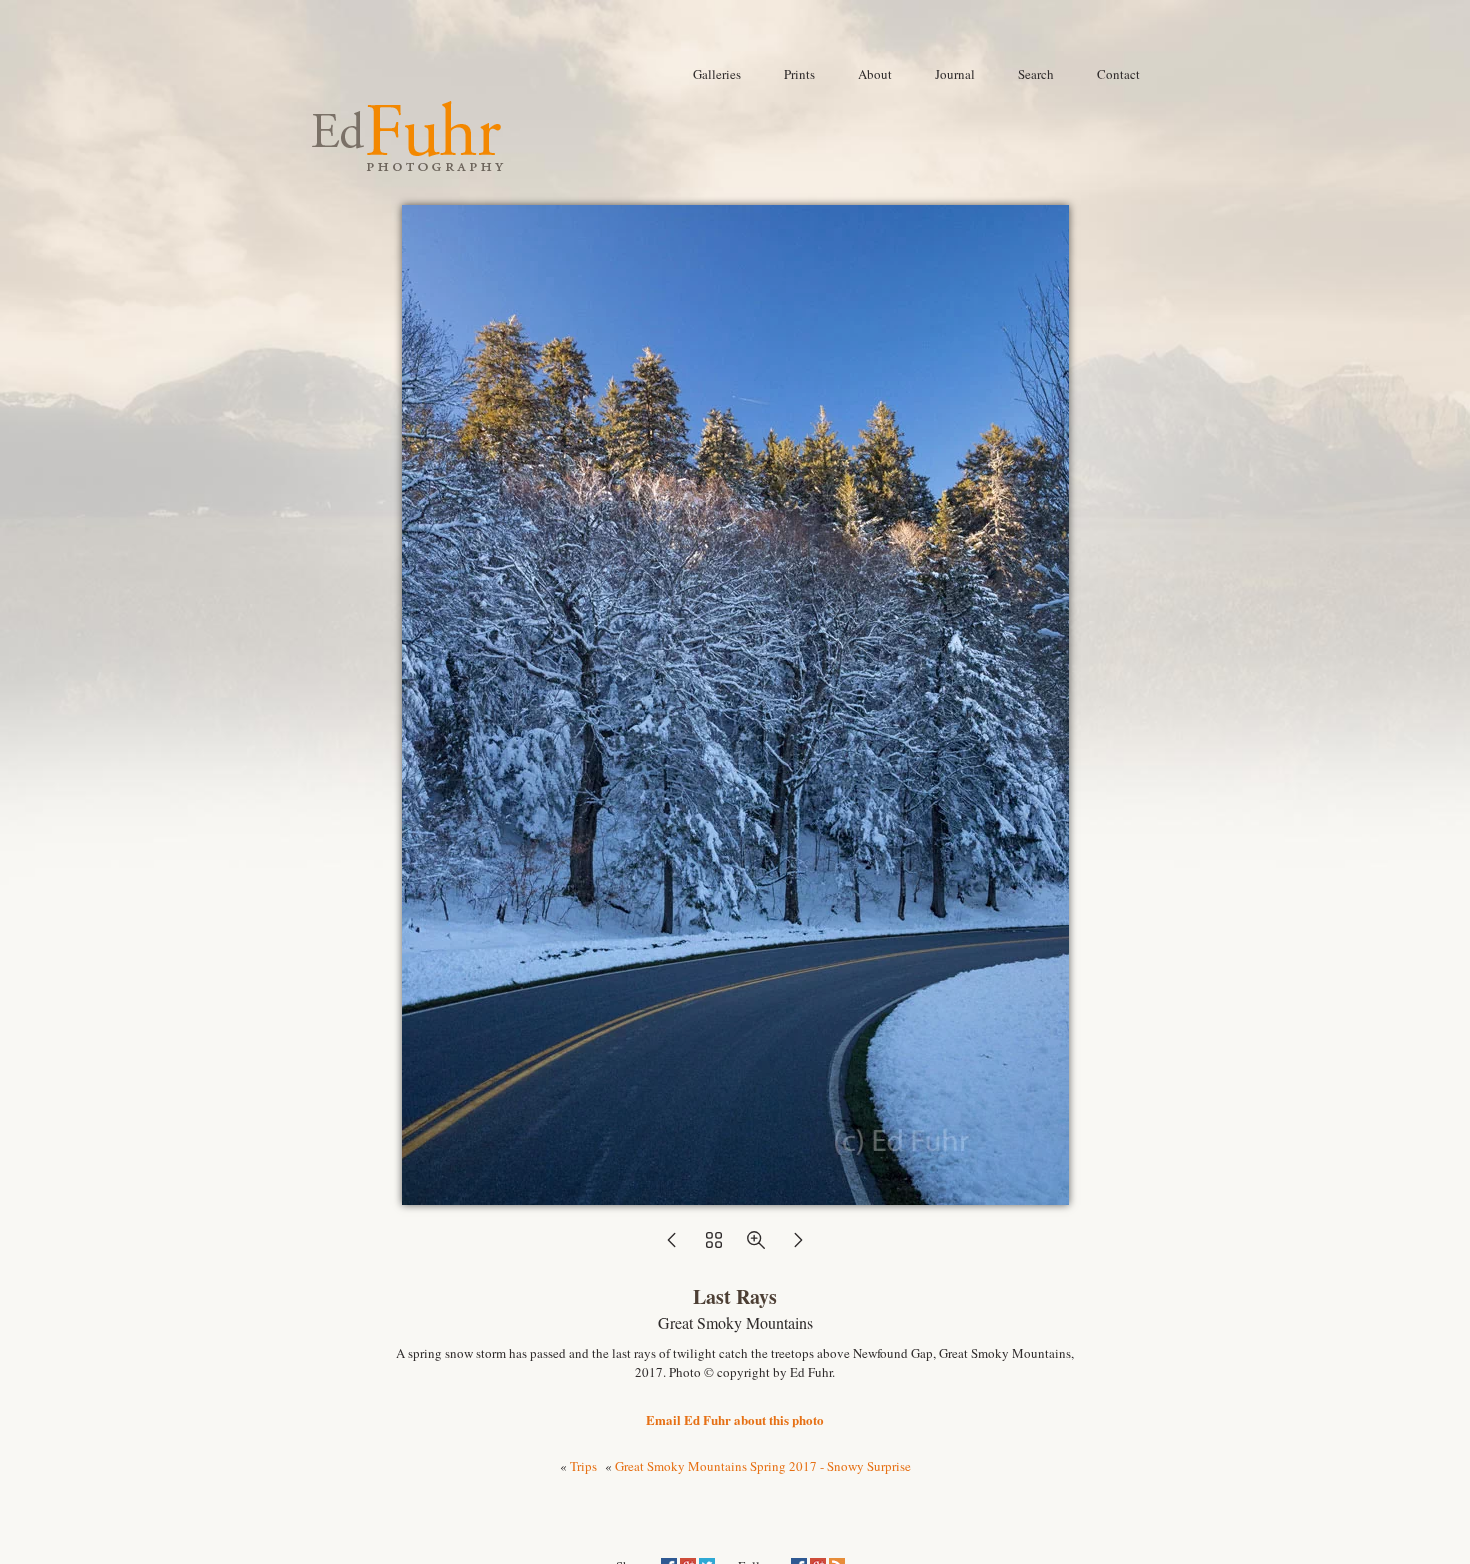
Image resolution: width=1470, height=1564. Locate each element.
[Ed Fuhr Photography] (408, 163)
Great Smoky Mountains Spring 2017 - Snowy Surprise (763, 1466)
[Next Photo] (798, 1246)
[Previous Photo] (672, 1246)
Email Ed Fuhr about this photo (735, 1419)
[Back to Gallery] (735, 1195)
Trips (583, 1466)
